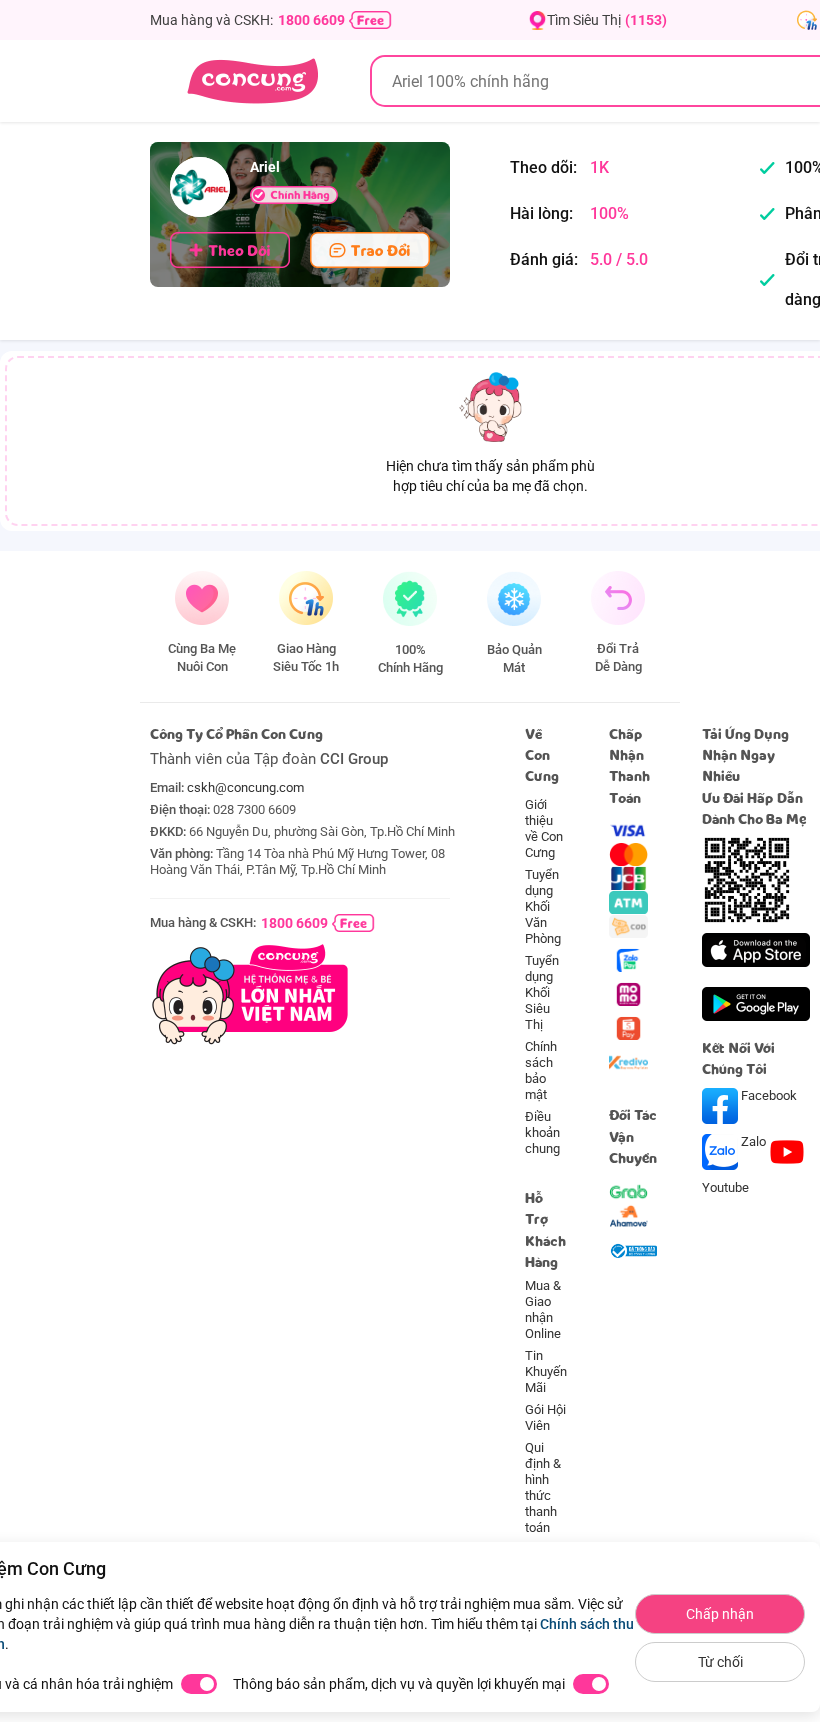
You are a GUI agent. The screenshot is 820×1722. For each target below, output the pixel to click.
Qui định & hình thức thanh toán (543, 1487)
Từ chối (720, 1662)
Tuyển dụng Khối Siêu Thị (542, 992)
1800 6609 (311, 20)
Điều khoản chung (542, 1132)
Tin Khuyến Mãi (546, 1371)
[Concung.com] (252, 81)
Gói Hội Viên (545, 1417)
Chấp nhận (720, 1614)
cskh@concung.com (245, 787)
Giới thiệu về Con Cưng (544, 828)
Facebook (767, 1095)
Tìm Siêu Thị (607, 20)
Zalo (753, 1141)
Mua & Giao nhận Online (543, 1309)
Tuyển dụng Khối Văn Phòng (543, 906)
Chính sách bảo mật (541, 1070)
